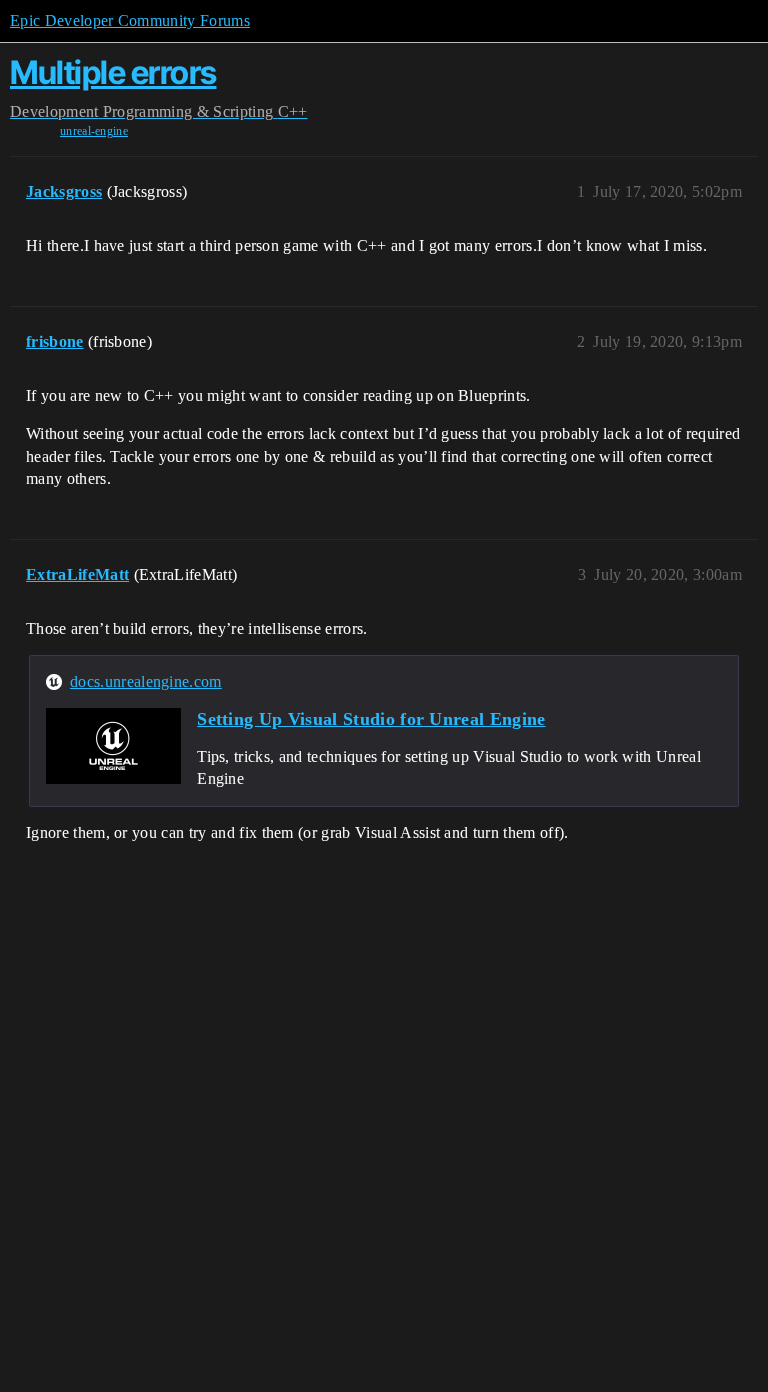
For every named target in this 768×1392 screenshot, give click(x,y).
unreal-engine (94, 131)
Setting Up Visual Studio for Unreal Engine (371, 719)
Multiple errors (113, 72)
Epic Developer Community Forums (130, 20)
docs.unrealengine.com (146, 681)
